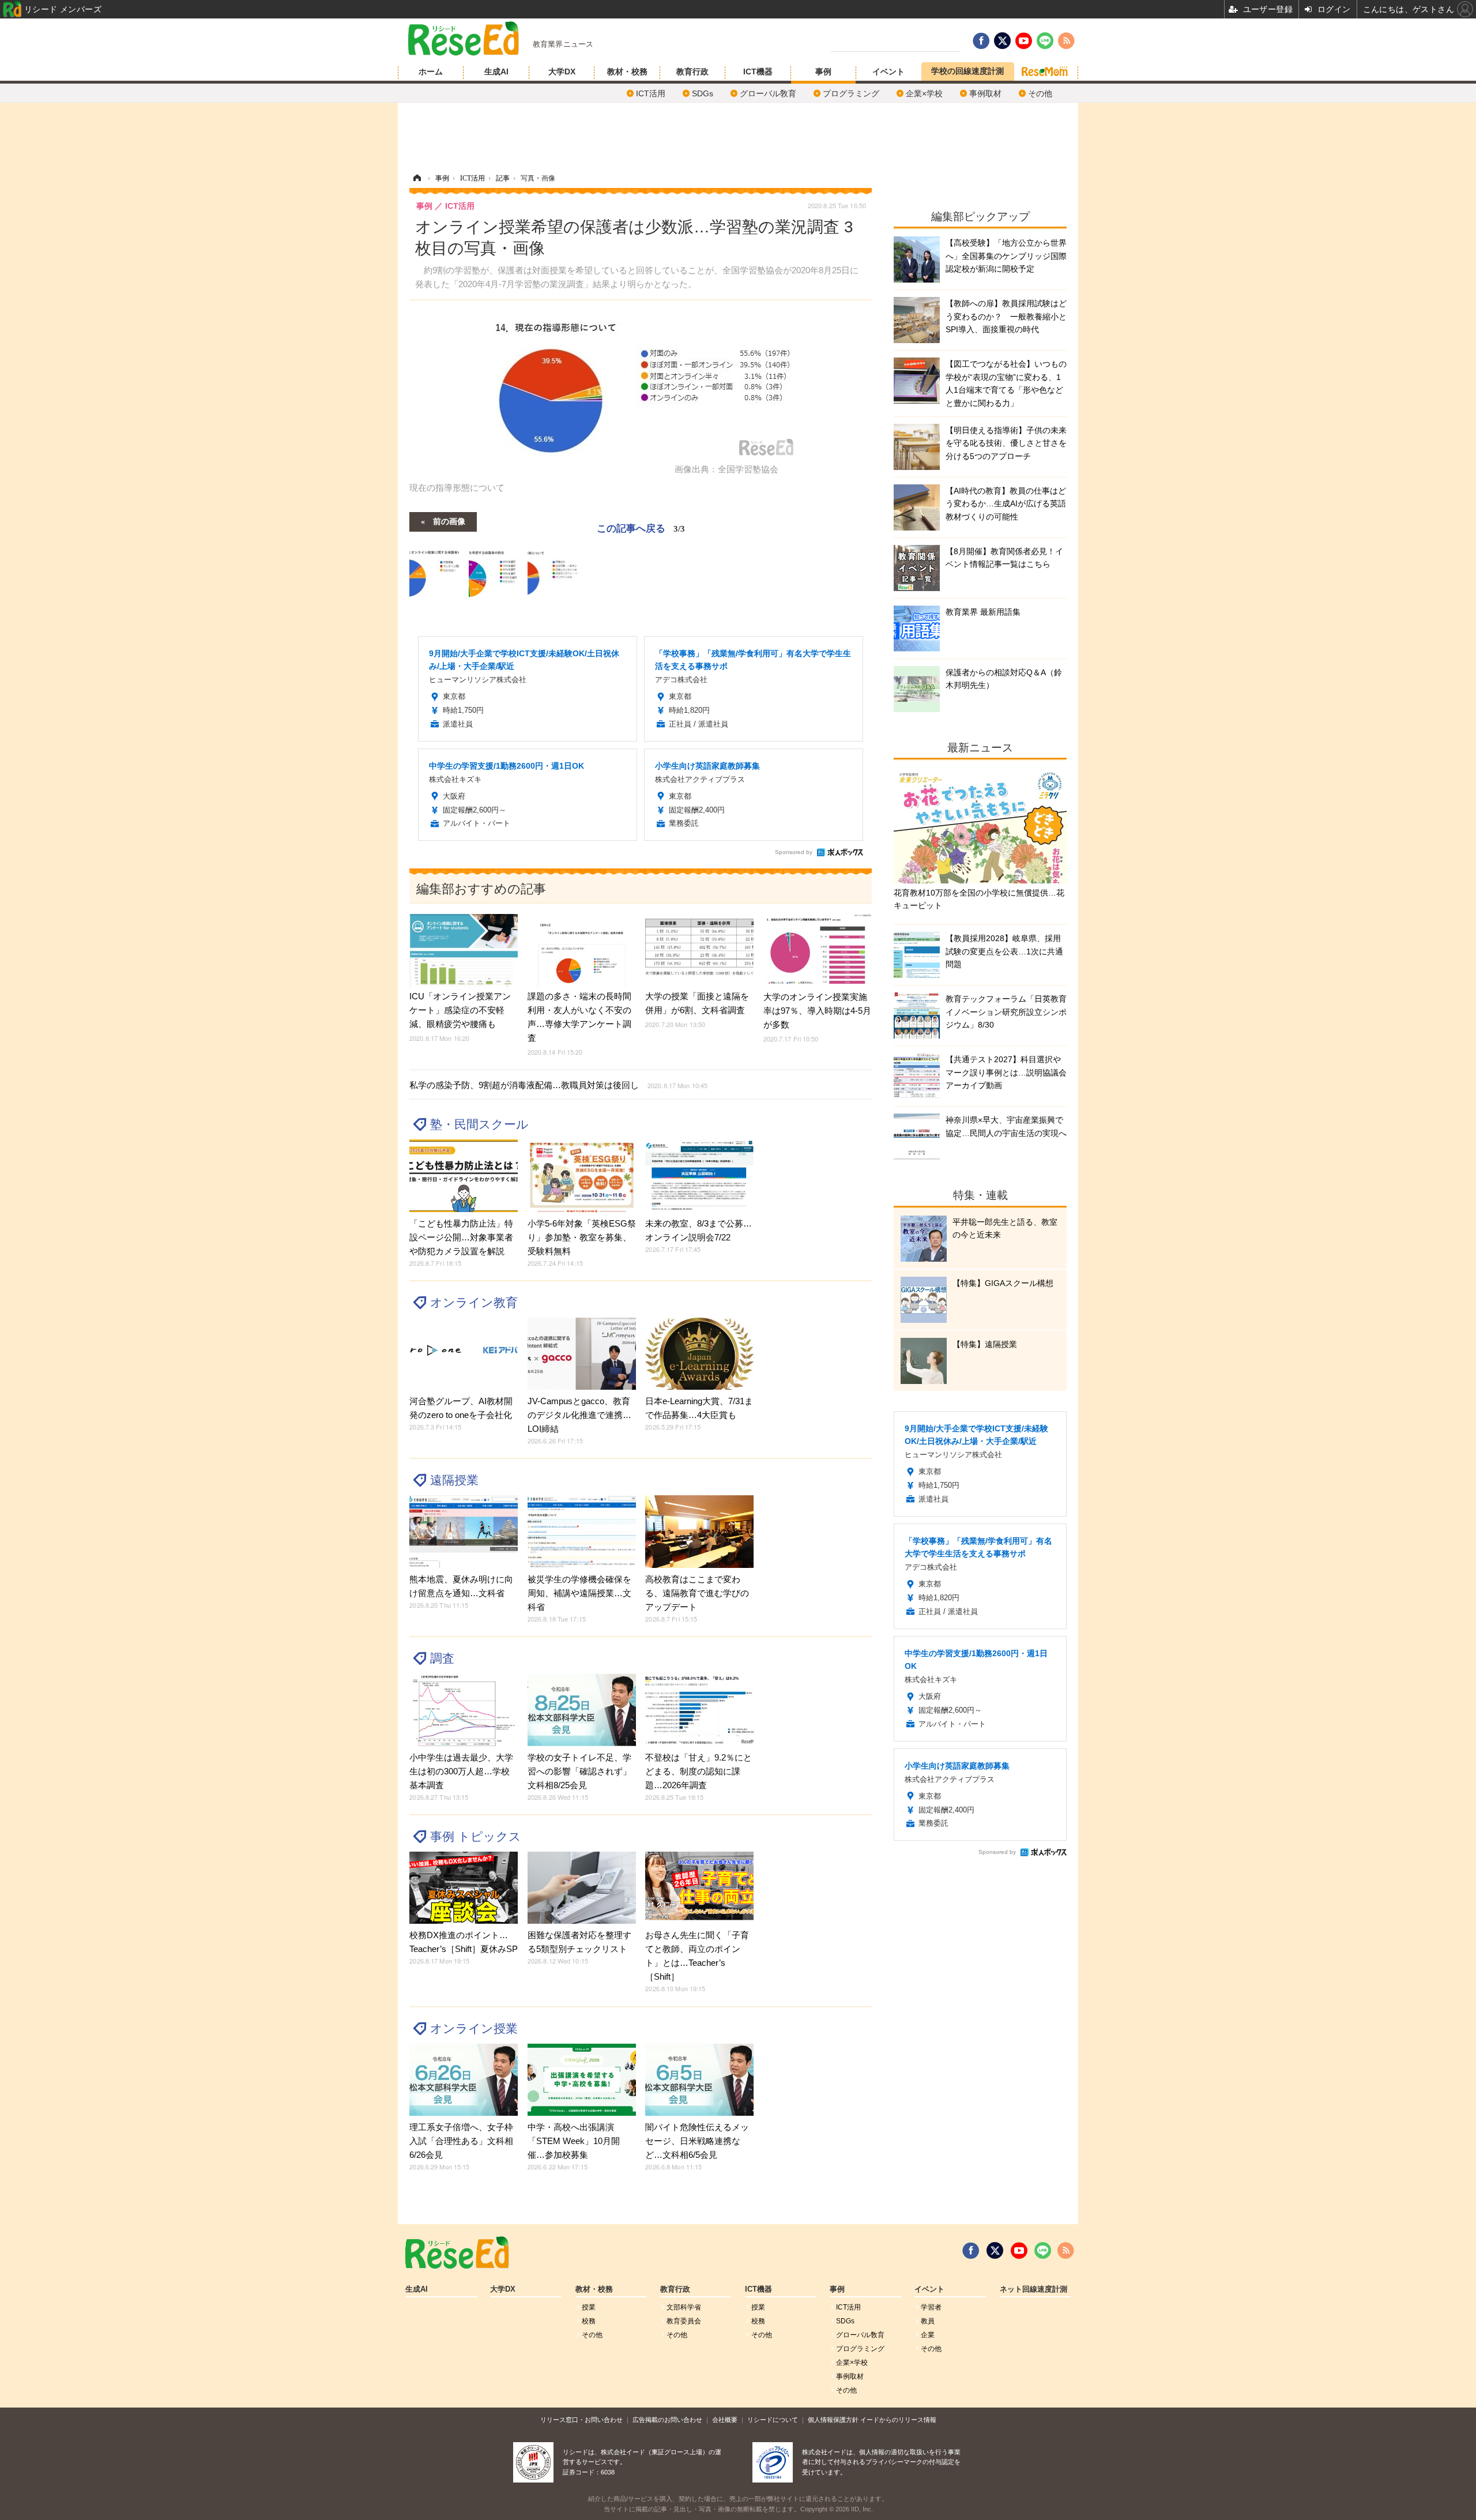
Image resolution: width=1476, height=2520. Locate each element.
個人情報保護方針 (833, 2420)
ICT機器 (758, 72)
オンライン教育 (474, 1302)
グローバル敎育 (768, 93)
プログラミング (851, 93)
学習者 (931, 2307)
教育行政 (692, 72)
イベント (888, 72)
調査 (442, 1658)
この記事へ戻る (641, 527)
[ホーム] (417, 178)
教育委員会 (684, 2321)
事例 (823, 72)
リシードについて (773, 2420)
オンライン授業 (474, 2028)
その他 (1040, 93)
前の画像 (449, 521)
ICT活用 (651, 93)
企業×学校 (924, 93)
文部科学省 (684, 2307)
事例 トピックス (476, 1836)
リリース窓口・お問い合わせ (581, 2420)
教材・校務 (627, 72)
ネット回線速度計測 (1033, 2289)
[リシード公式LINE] (1043, 2251)
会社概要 (725, 2420)
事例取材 (985, 93)
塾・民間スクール (479, 1124)
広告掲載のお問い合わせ (667, 2420)
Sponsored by (794, 852)
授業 (589, 2307)
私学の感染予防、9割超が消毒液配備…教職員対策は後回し (558, 1085)
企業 (928, 2335)
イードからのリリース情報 (898, 2420)
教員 (928, 2321)
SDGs (703, 93)
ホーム (431, 72)
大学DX (562, 72)
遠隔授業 (454, 1480)
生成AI (496, 72)
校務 (589, 2321)
